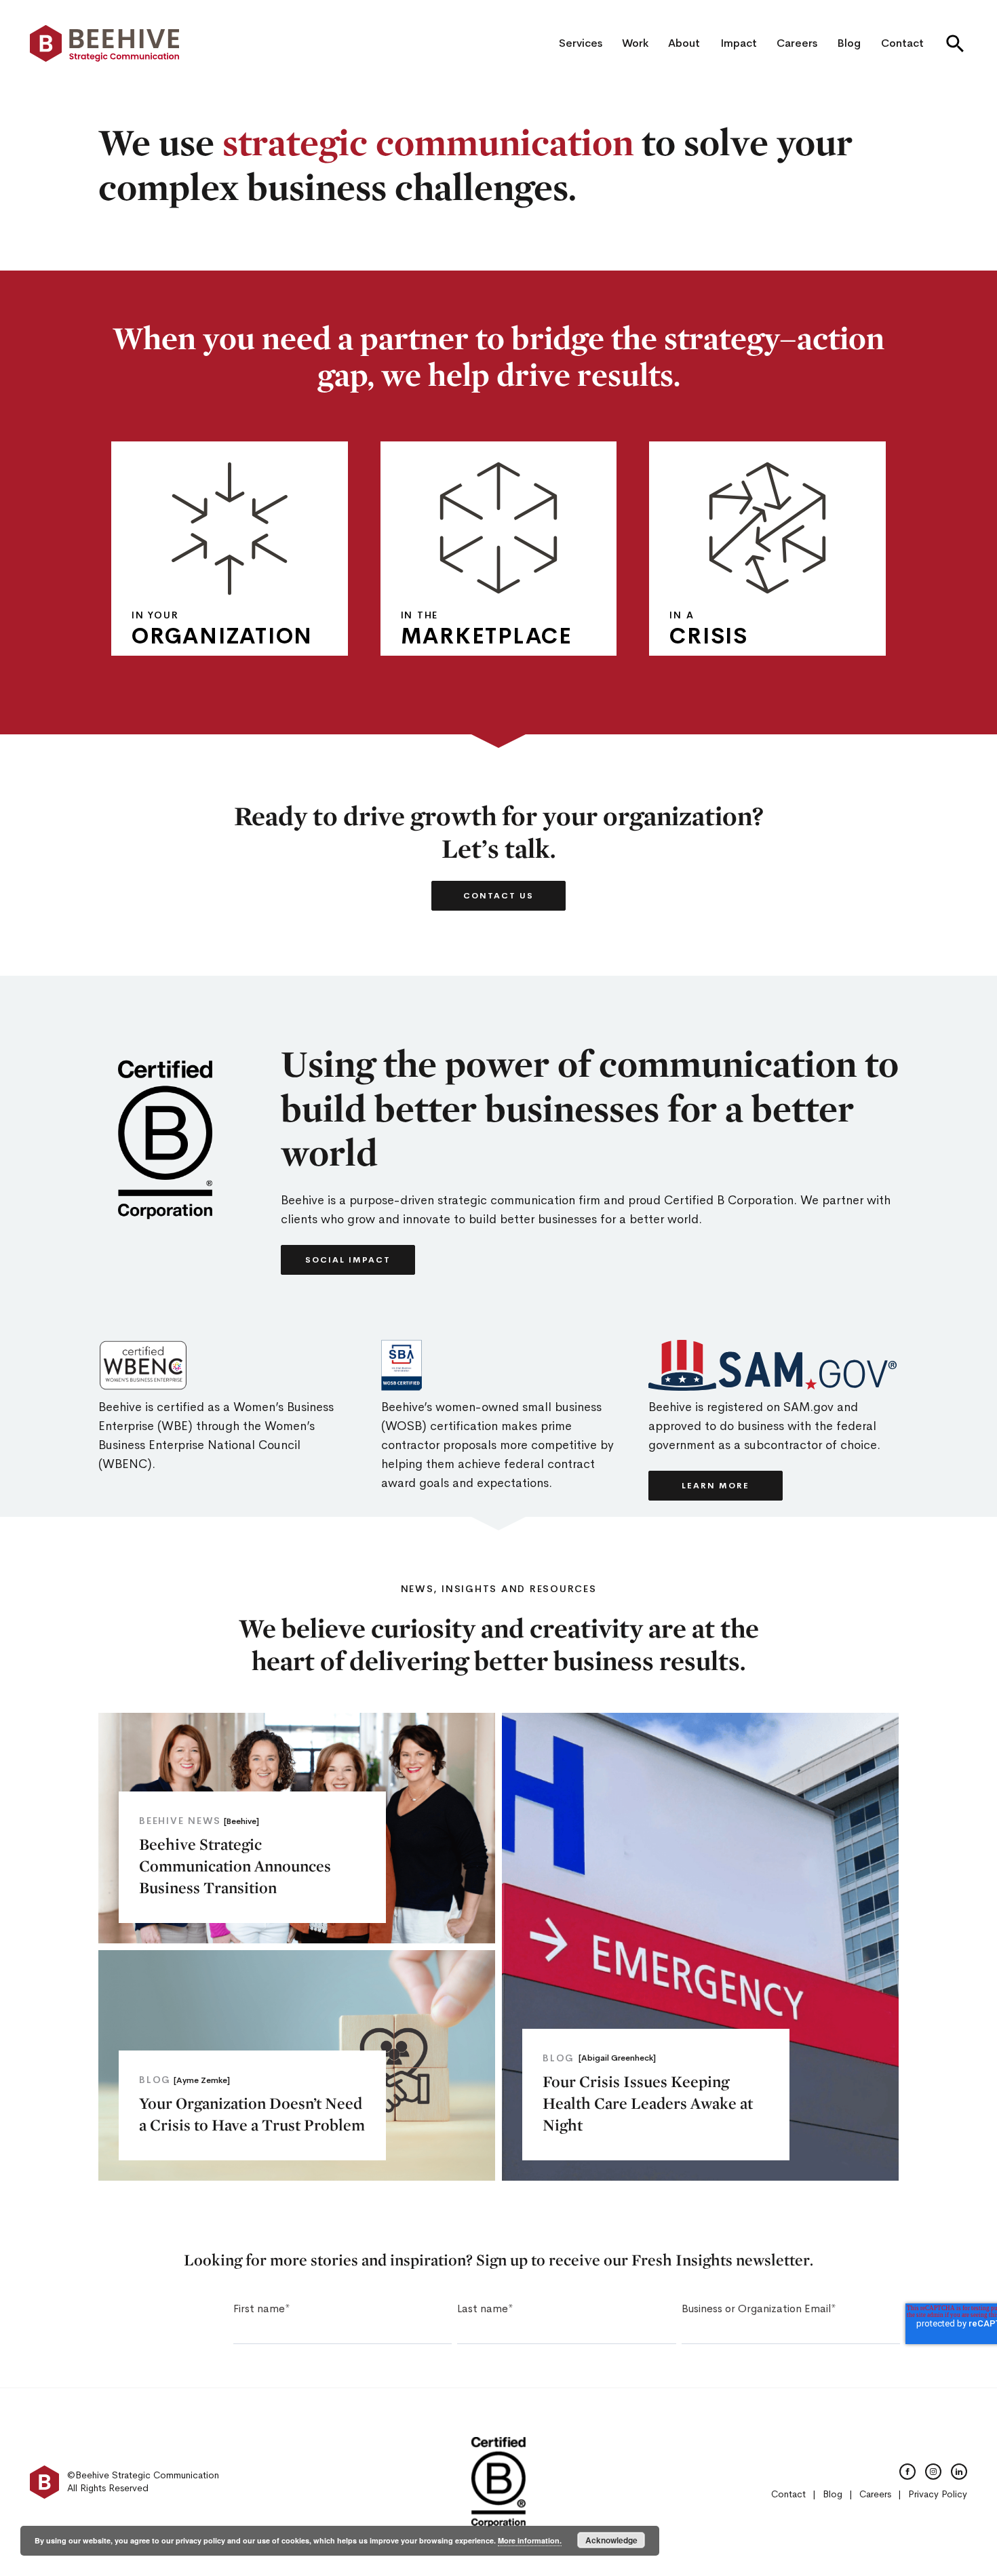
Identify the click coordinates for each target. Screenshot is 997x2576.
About (684, 43)
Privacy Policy (938, 2494)
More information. (530, 2540)
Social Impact (348, 1260)
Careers (797, 43)
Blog (849, 43)
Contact (902, 43)
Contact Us (498, 896)
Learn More (199, 635)
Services (581, 43)
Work (635, 43)
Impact (739, 43)
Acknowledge (611, 2540)
